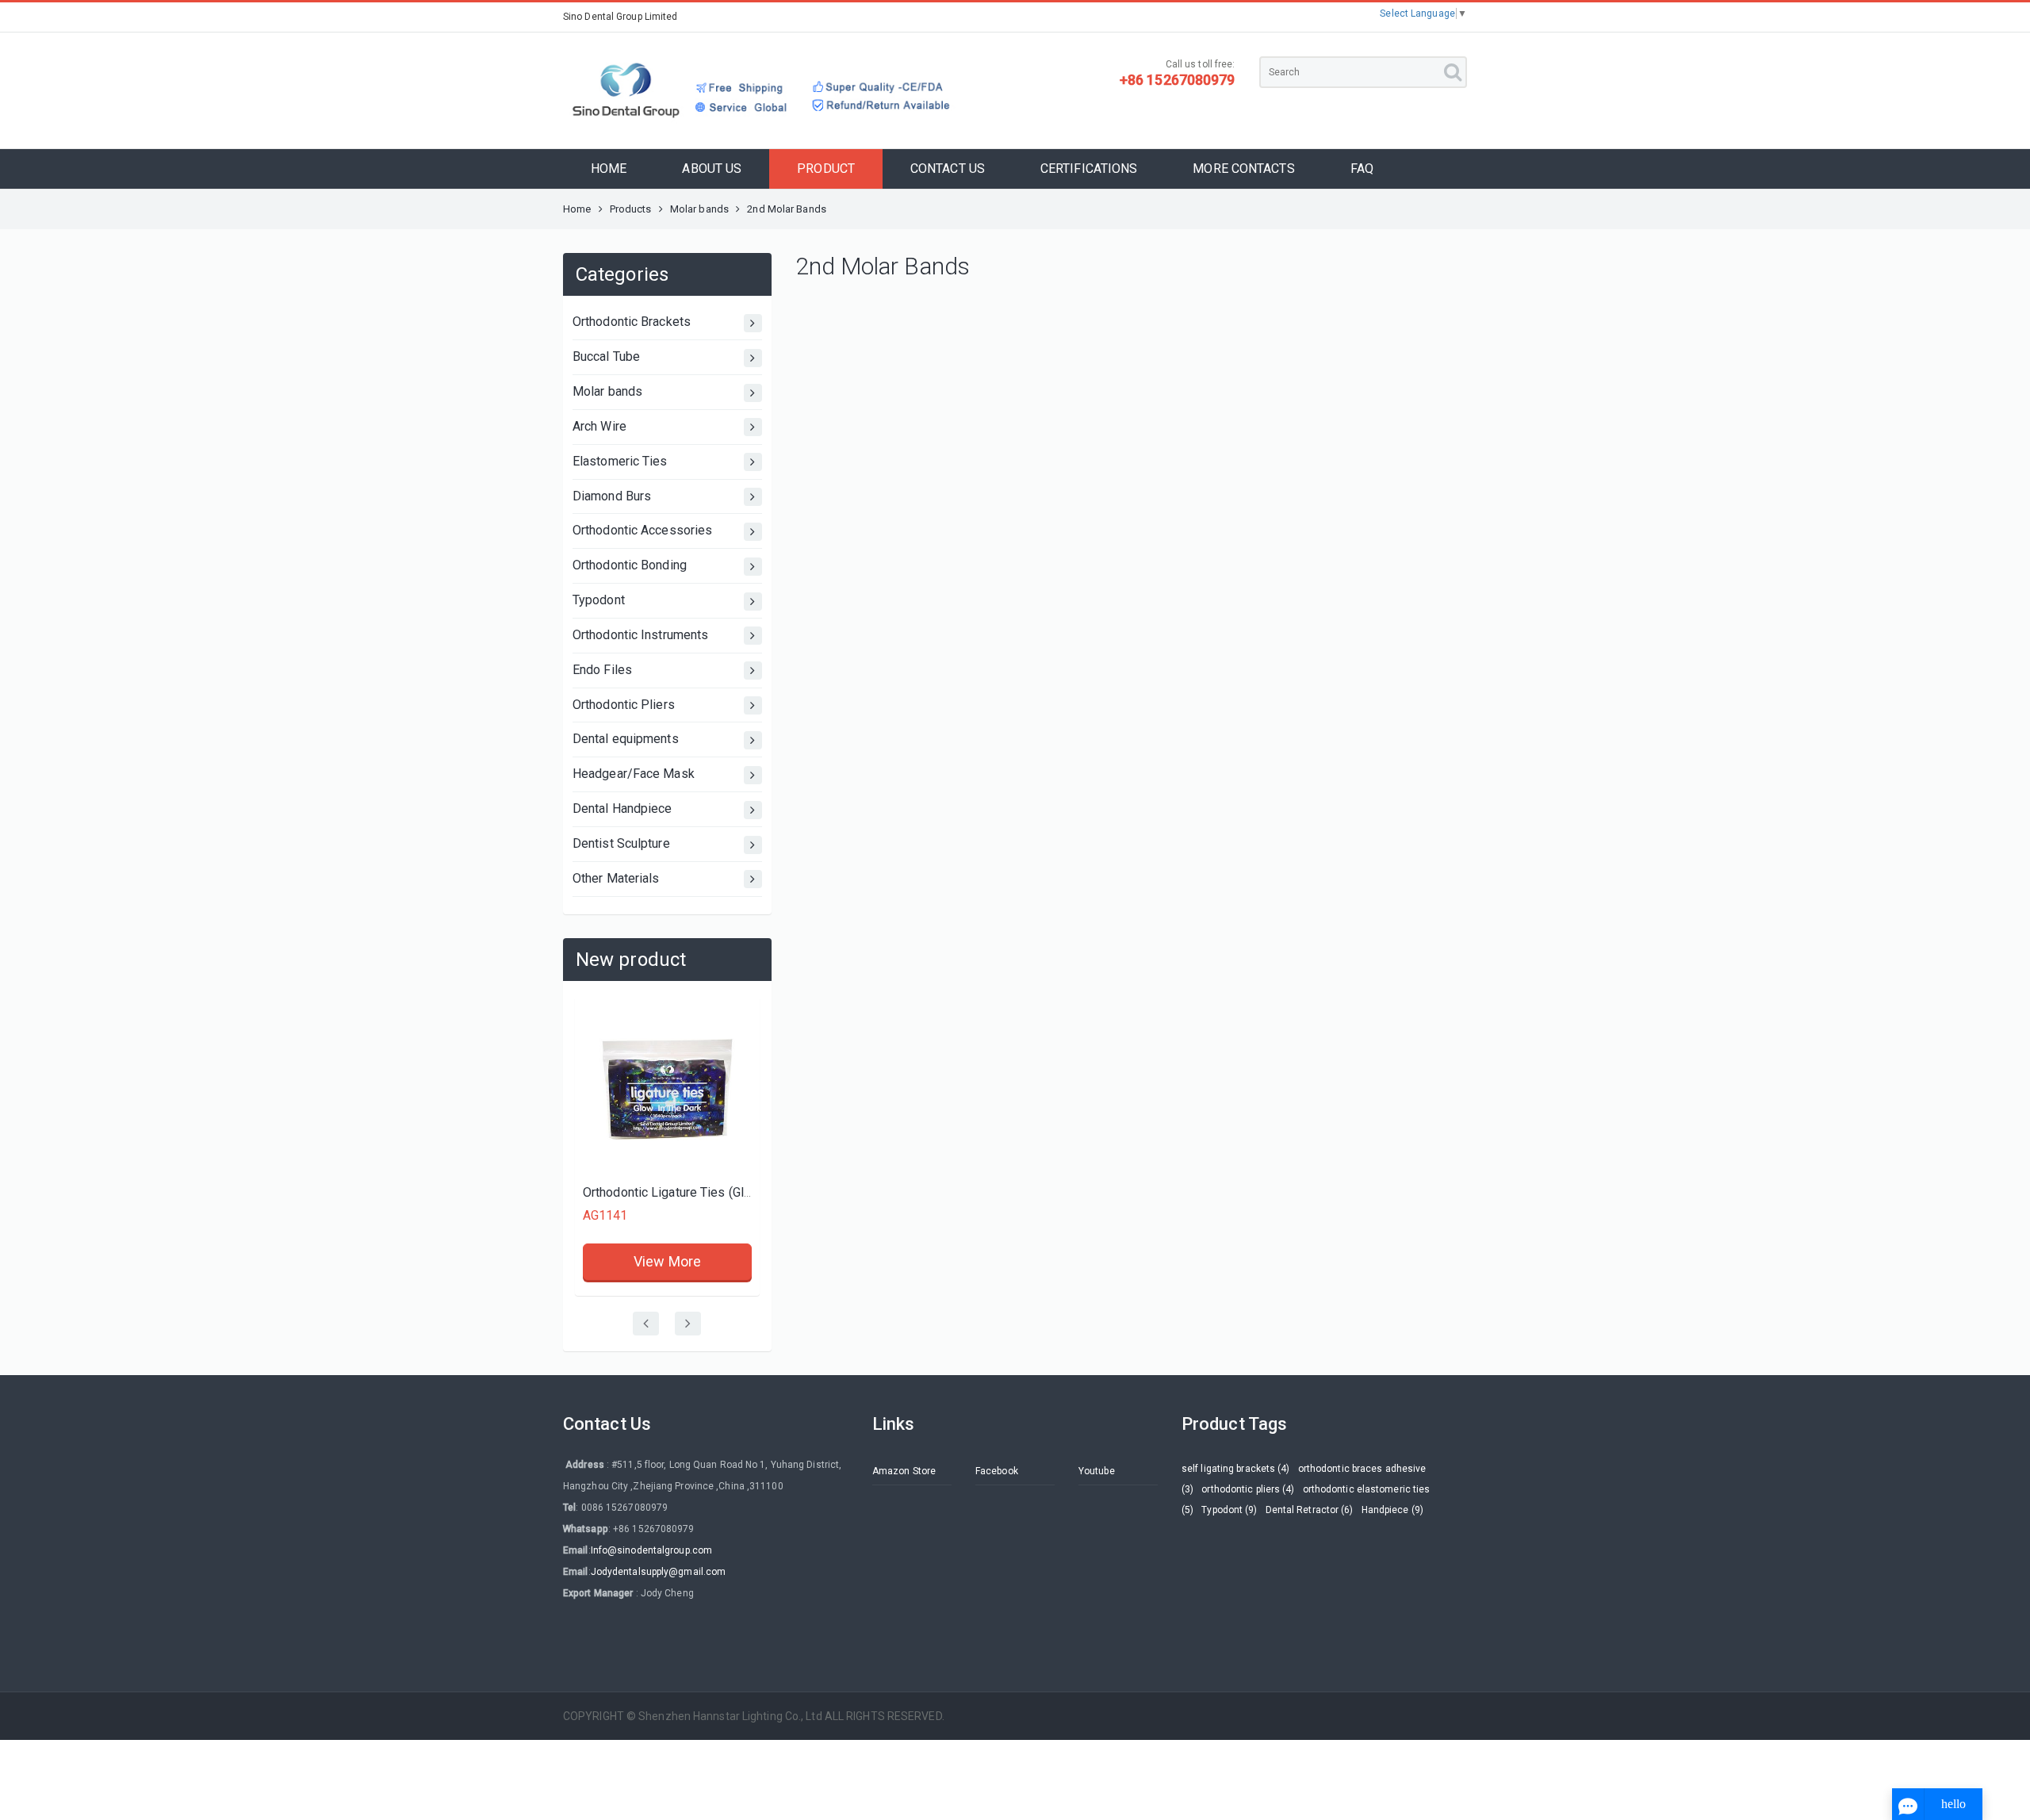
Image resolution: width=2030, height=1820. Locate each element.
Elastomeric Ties (620, 461)
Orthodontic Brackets (632, 322)
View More (748, 1092)
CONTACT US (948, 169)
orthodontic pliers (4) (1248, 1489)
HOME (609, 169)
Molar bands (699, 209)
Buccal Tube (606, 356)
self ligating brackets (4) (1236, 1469)
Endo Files (602, 670)
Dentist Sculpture (621, 843)
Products (631, 209)
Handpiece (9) (1392, 1510)
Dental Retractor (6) (1310, 1510)
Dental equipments (626, 739)
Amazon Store (904, 1471)
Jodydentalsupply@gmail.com (659, 1572)
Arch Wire (599, 426)
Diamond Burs (612, 496)
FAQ (1362, 169)
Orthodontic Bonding (630, 565)
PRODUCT (826, 169)
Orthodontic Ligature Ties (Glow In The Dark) (579, 1192)
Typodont (599, 600)
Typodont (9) (1229, 1510)
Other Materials (616, 878)
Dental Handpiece (622, 808)
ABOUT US (712, 169)
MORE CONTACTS (1243, 169)
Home (577, 209)
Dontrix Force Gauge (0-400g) (747, 1023)
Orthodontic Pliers (624, 705)
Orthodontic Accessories (642, 530)
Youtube (1097, 1471)
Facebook (997, 1471)
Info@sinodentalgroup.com (651, 1550)
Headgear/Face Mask (634, 774)
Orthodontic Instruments (640, 635)
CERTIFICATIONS (1089, 169)
